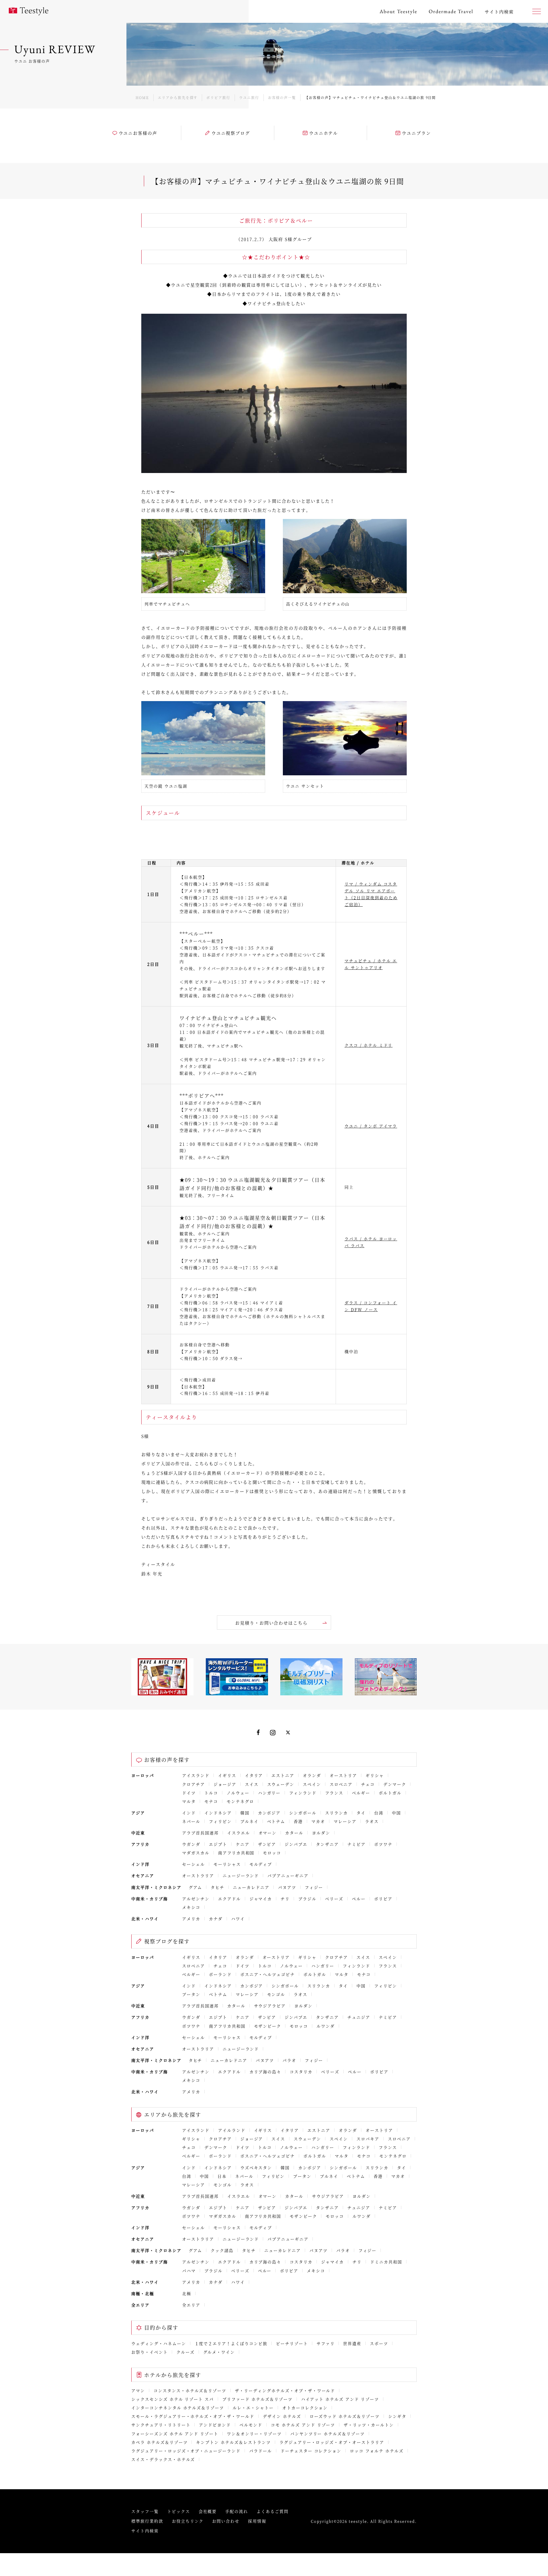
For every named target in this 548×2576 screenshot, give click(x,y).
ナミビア (356, 1844)
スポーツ (379, 2343)
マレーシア (345, 1821)
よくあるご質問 (273, 2511)
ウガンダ (191, 1844)
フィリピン (220, 1821)
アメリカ (191, 1919)
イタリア (254, 1775)
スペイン (312, 1784)
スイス (252, 1784)
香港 (298, 1821)
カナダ (216, 1919)
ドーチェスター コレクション (311, 2451)
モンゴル (276, 1994)
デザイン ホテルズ (282, 2416)
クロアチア (194, 1784)
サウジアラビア (270, 2006)
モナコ (211, 1801)
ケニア (243, 1844)
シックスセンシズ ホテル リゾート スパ (173, 2399)
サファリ (326, 2343)
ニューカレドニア (251, 1887)
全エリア (191, 2305)
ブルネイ (249, 1821)
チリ (285, 1899)
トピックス (179, 2511)
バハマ (189, 2271)
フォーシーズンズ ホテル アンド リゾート (175, 2434)
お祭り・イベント (150, 2352)
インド (189, 1813)
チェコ (368, 1784)
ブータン (191, 1994)
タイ (361, 1813)
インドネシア (218, 1813)
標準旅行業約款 (147, 2521)
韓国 (245, 1813)
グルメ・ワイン (219, 2352)
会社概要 (208, 2511)
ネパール (191, 1821)
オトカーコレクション (305, 2408)
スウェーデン (281, 1784)
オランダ (312, 1775)
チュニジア (359, 2017)
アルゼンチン (196, 1899)
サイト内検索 (145, 2531)
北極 (187, 2293)
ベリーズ (334, 1899)
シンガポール (303, 1813)
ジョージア (225, 1784)
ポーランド (220, 1974)
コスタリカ (301, 2072)
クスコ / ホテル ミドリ (368, 1045)
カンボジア (269, 1813)
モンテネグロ (240, 1801)
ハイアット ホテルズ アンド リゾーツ (340, 2399)
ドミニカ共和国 (386, 2262)
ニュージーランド (241, 1875)
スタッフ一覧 (145, 2511)
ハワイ (238, 1919)
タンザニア (327, 1844)
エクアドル (229, 1899)
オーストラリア (198, 1875)
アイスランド (196, 1775)
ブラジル (307, 1899)
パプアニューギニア (288, 1875)
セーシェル (194, 1864)
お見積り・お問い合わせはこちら (271, 1623)
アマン (138, 2390)
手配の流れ (237, 2511)
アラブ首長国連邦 (200, 1833)
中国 (396, 1813)
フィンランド (303, 1793)
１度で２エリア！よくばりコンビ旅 (231, 2343)
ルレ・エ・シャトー (253, 2408)
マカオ (318, 1821)
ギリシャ (375, 1775)
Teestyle (29, 11)
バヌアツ (287, 1887)
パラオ (289, 2060)
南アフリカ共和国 (236, 1853)
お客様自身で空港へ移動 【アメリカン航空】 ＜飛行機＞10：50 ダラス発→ (211, 1351)
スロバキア (368, 2139)
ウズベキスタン (256, 2168)
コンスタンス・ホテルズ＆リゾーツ (190, 2390)
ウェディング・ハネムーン (159, 2343)
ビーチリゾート (292, 2343)
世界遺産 (352, 2343)
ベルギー (361, 1793)
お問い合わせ (226, 2521)
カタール (294, 1833)
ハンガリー (269, 1793)
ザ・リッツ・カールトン (369, 2425)
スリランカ (337, 1813)
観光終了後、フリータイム (207, 1195)
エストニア (283, 1775)
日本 (222, 2176)
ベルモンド (251, 2425)
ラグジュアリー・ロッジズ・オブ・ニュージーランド (186, 2451)
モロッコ (272, 1853)
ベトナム (276, 1821)
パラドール (261, 2451)
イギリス (227, 1775)
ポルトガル (390, 1793)
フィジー (314, 1887)
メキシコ (191, 1907)
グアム (196, 1887)
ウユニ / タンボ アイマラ (371, 1126)
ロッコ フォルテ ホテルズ (377, 2451)
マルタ (189, 1801)
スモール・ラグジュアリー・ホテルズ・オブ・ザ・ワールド (193, 2416)
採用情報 (257, 2521)
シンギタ (397, 2416)
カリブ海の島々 (265, 2072)
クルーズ (186, 2352)
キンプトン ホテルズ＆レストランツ (233, 2442)
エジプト (218, 1844)
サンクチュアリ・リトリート (161, 2425)
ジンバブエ (296, 1844)
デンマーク (395, 1784)
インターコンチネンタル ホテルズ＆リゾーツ (178, 2408)
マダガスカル (196, 1853)
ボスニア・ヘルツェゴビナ (268, 1974)
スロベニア (341, 1784)
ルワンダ (326, 2026)
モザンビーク (268, 2026)
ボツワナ (383, 1844)
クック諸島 (222, 2250)
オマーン (268, 1833)
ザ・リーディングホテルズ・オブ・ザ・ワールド (285, 2390)
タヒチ (217, 1887)
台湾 (379, 1813)
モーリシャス (227, 1864)
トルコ (211, 1793)
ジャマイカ (261, 1899)
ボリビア (383, 1899)
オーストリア (343, 1775)
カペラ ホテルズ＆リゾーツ (159, 2442)
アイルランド (232, 2130)
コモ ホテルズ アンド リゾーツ (303, 2425)
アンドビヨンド (215, 2425)
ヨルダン (321, 1833)
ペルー (359, 1899)
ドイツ (189, 1793)
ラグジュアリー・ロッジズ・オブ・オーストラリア (332, 2442)
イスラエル (239, 1833)
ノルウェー (238, 1793)
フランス (334, 1793)
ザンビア (267, 1844)
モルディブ (261, 1864)
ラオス (372, 1821)
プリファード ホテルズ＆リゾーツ (257, 2399)
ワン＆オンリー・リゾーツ (254, 2434)
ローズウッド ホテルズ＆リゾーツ (345, 2416)
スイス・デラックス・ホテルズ (163, 2459)
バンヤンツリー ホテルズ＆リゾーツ (328, 2434)
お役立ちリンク (188, 2521)
